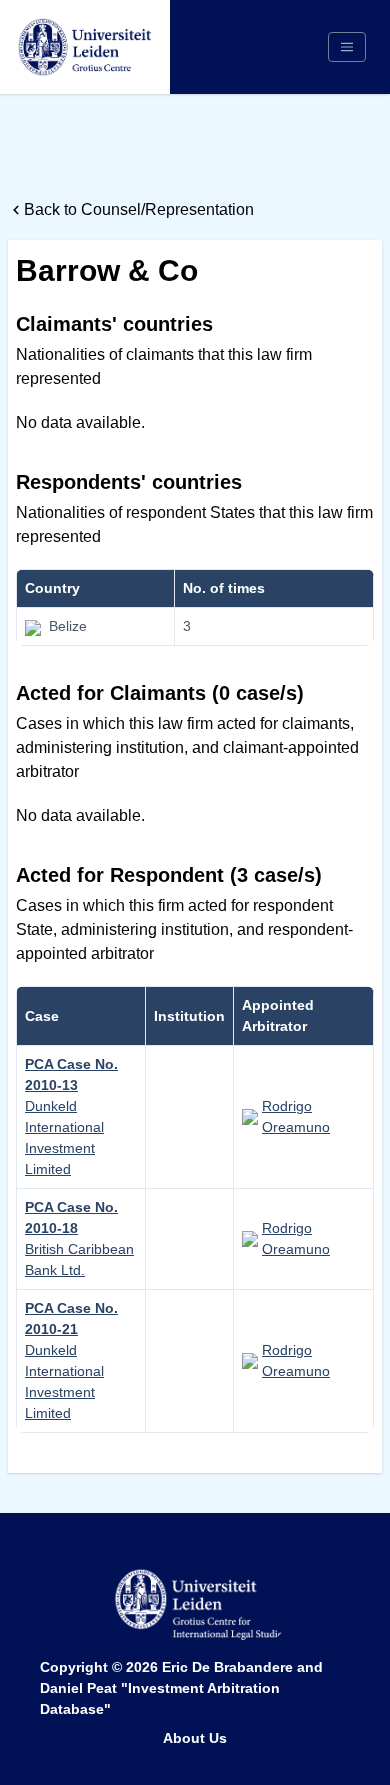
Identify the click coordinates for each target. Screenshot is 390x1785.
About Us (195, 1738)
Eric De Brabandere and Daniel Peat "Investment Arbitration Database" (181, 1688)
